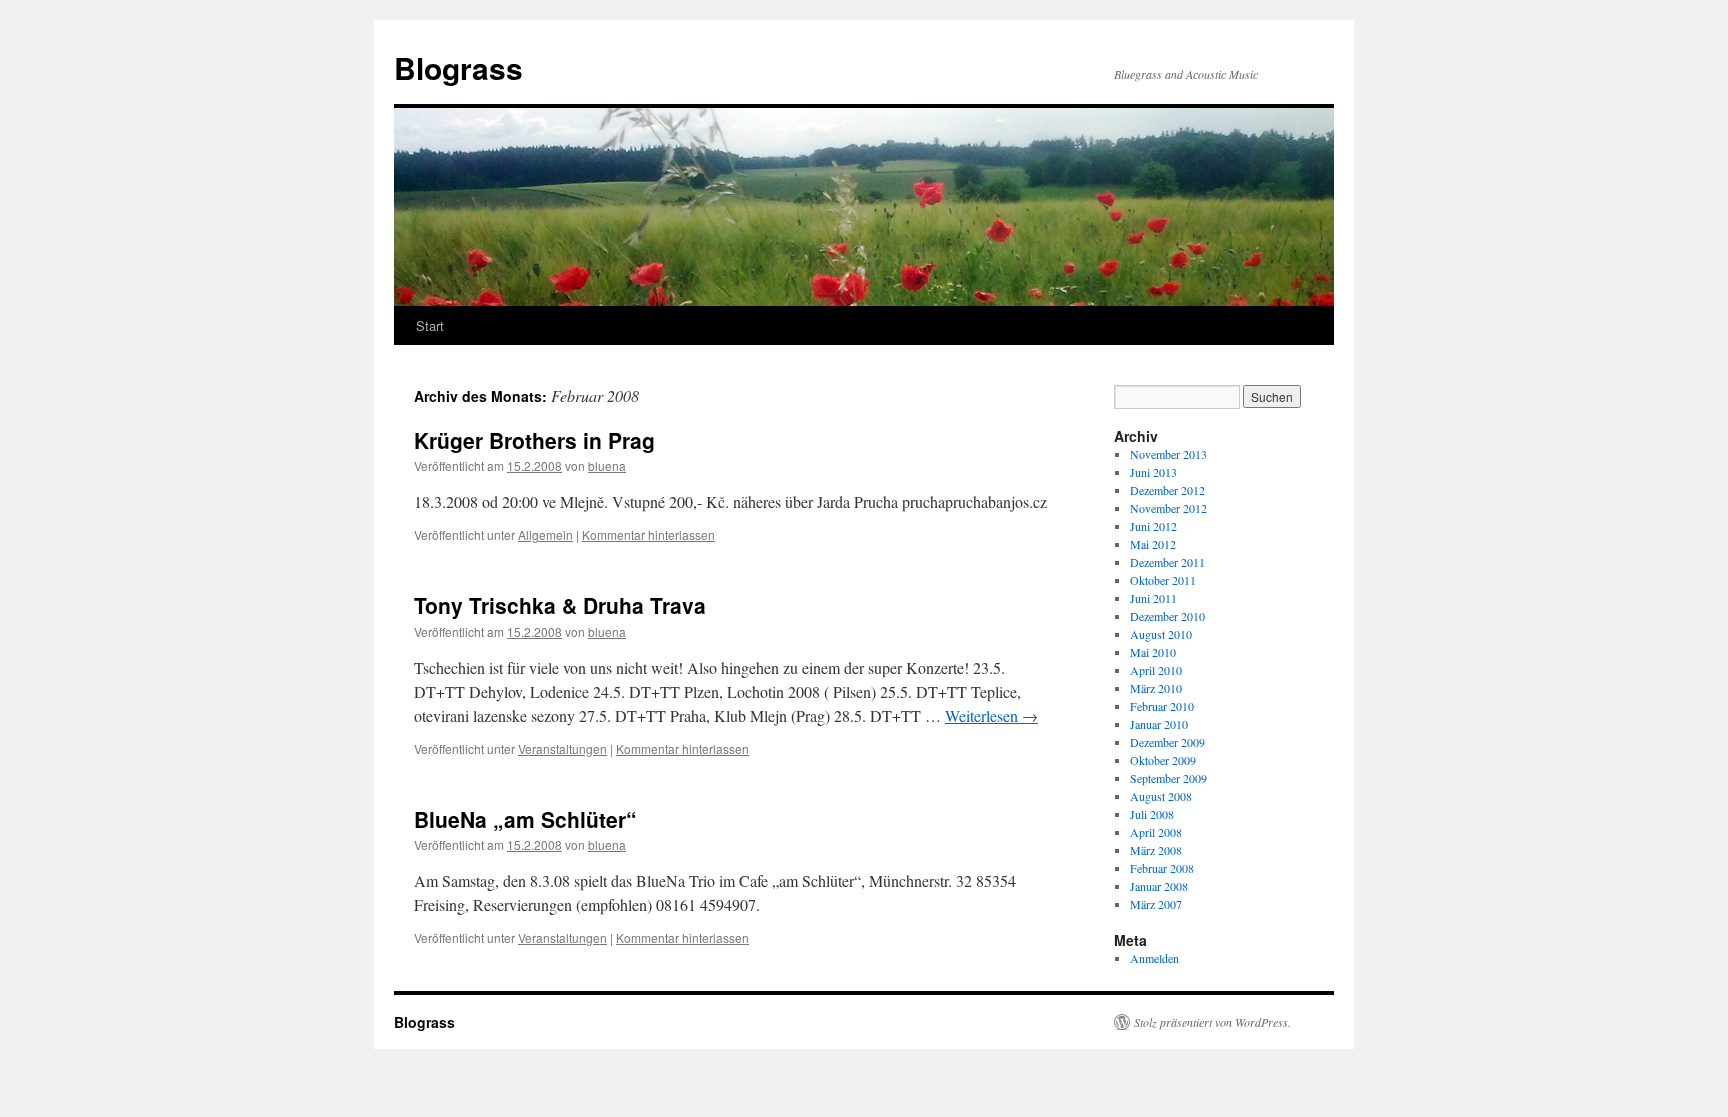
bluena (607, 465)
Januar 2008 (1159, 886)
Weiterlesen (991, 715)
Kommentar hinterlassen (648, 534)
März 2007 (1156, 904)
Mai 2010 (1153, 652)
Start (430, 325)
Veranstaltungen (562, 748)
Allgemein (545, 534)
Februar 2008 (1162, 868)
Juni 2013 (1153, 472)
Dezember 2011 (1167, 562)
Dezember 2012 (1167, 490)
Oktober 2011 (1163, 580)
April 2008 (1156, 832)
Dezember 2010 (1167, 616)
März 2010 (1156, 688)
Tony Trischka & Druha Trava (560, 605)
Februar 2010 (1162, 706)
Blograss (458, 67)
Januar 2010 (1159, 724)
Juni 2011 (1153, 598)
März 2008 (1156, 850)
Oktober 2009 (1163, 760)
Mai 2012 (1153, 544)
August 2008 (1161, 796)
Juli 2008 (1152, 814)
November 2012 (1168, 508)
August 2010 (1161, 634)
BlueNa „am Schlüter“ (525, 819)
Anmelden (1154, 958)
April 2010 (1156, 670)
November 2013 (1168, 454)
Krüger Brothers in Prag (534, 440)
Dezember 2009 (1167, 742)
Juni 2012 (1153, 526)
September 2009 (1168, 778)
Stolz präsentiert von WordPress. (1212, 1022)
